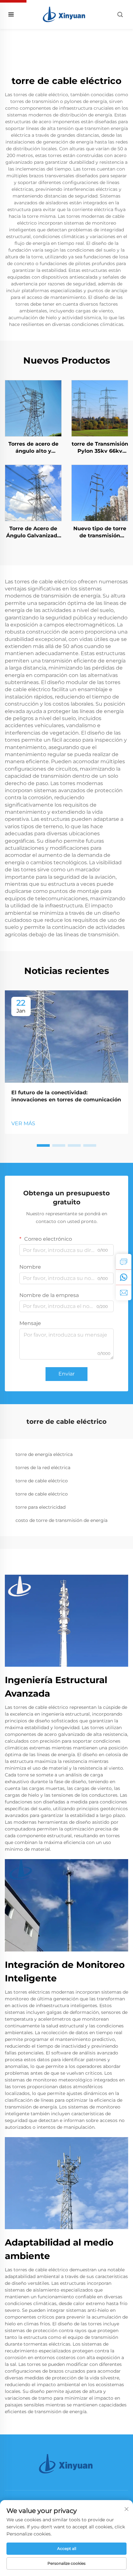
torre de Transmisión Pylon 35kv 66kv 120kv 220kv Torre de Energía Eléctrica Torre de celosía (100, 448)
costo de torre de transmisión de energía (61, 1520)
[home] (65, 14)
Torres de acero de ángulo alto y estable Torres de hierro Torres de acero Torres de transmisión (33, 448)
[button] (43, 1145)
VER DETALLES (33, 408)
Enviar (66, 1374)
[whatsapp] (124, 1277)
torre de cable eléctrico (42, 1481)
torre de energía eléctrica (44, 1454)
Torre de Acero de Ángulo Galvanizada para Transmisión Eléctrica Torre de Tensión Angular (33, 533)
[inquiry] (124, 1262)
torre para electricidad (41, 1507)
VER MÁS (23, 1123)
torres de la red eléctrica (43, 1468)
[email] (124, 1293)
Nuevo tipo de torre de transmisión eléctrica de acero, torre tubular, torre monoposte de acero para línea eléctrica (100, 533)
